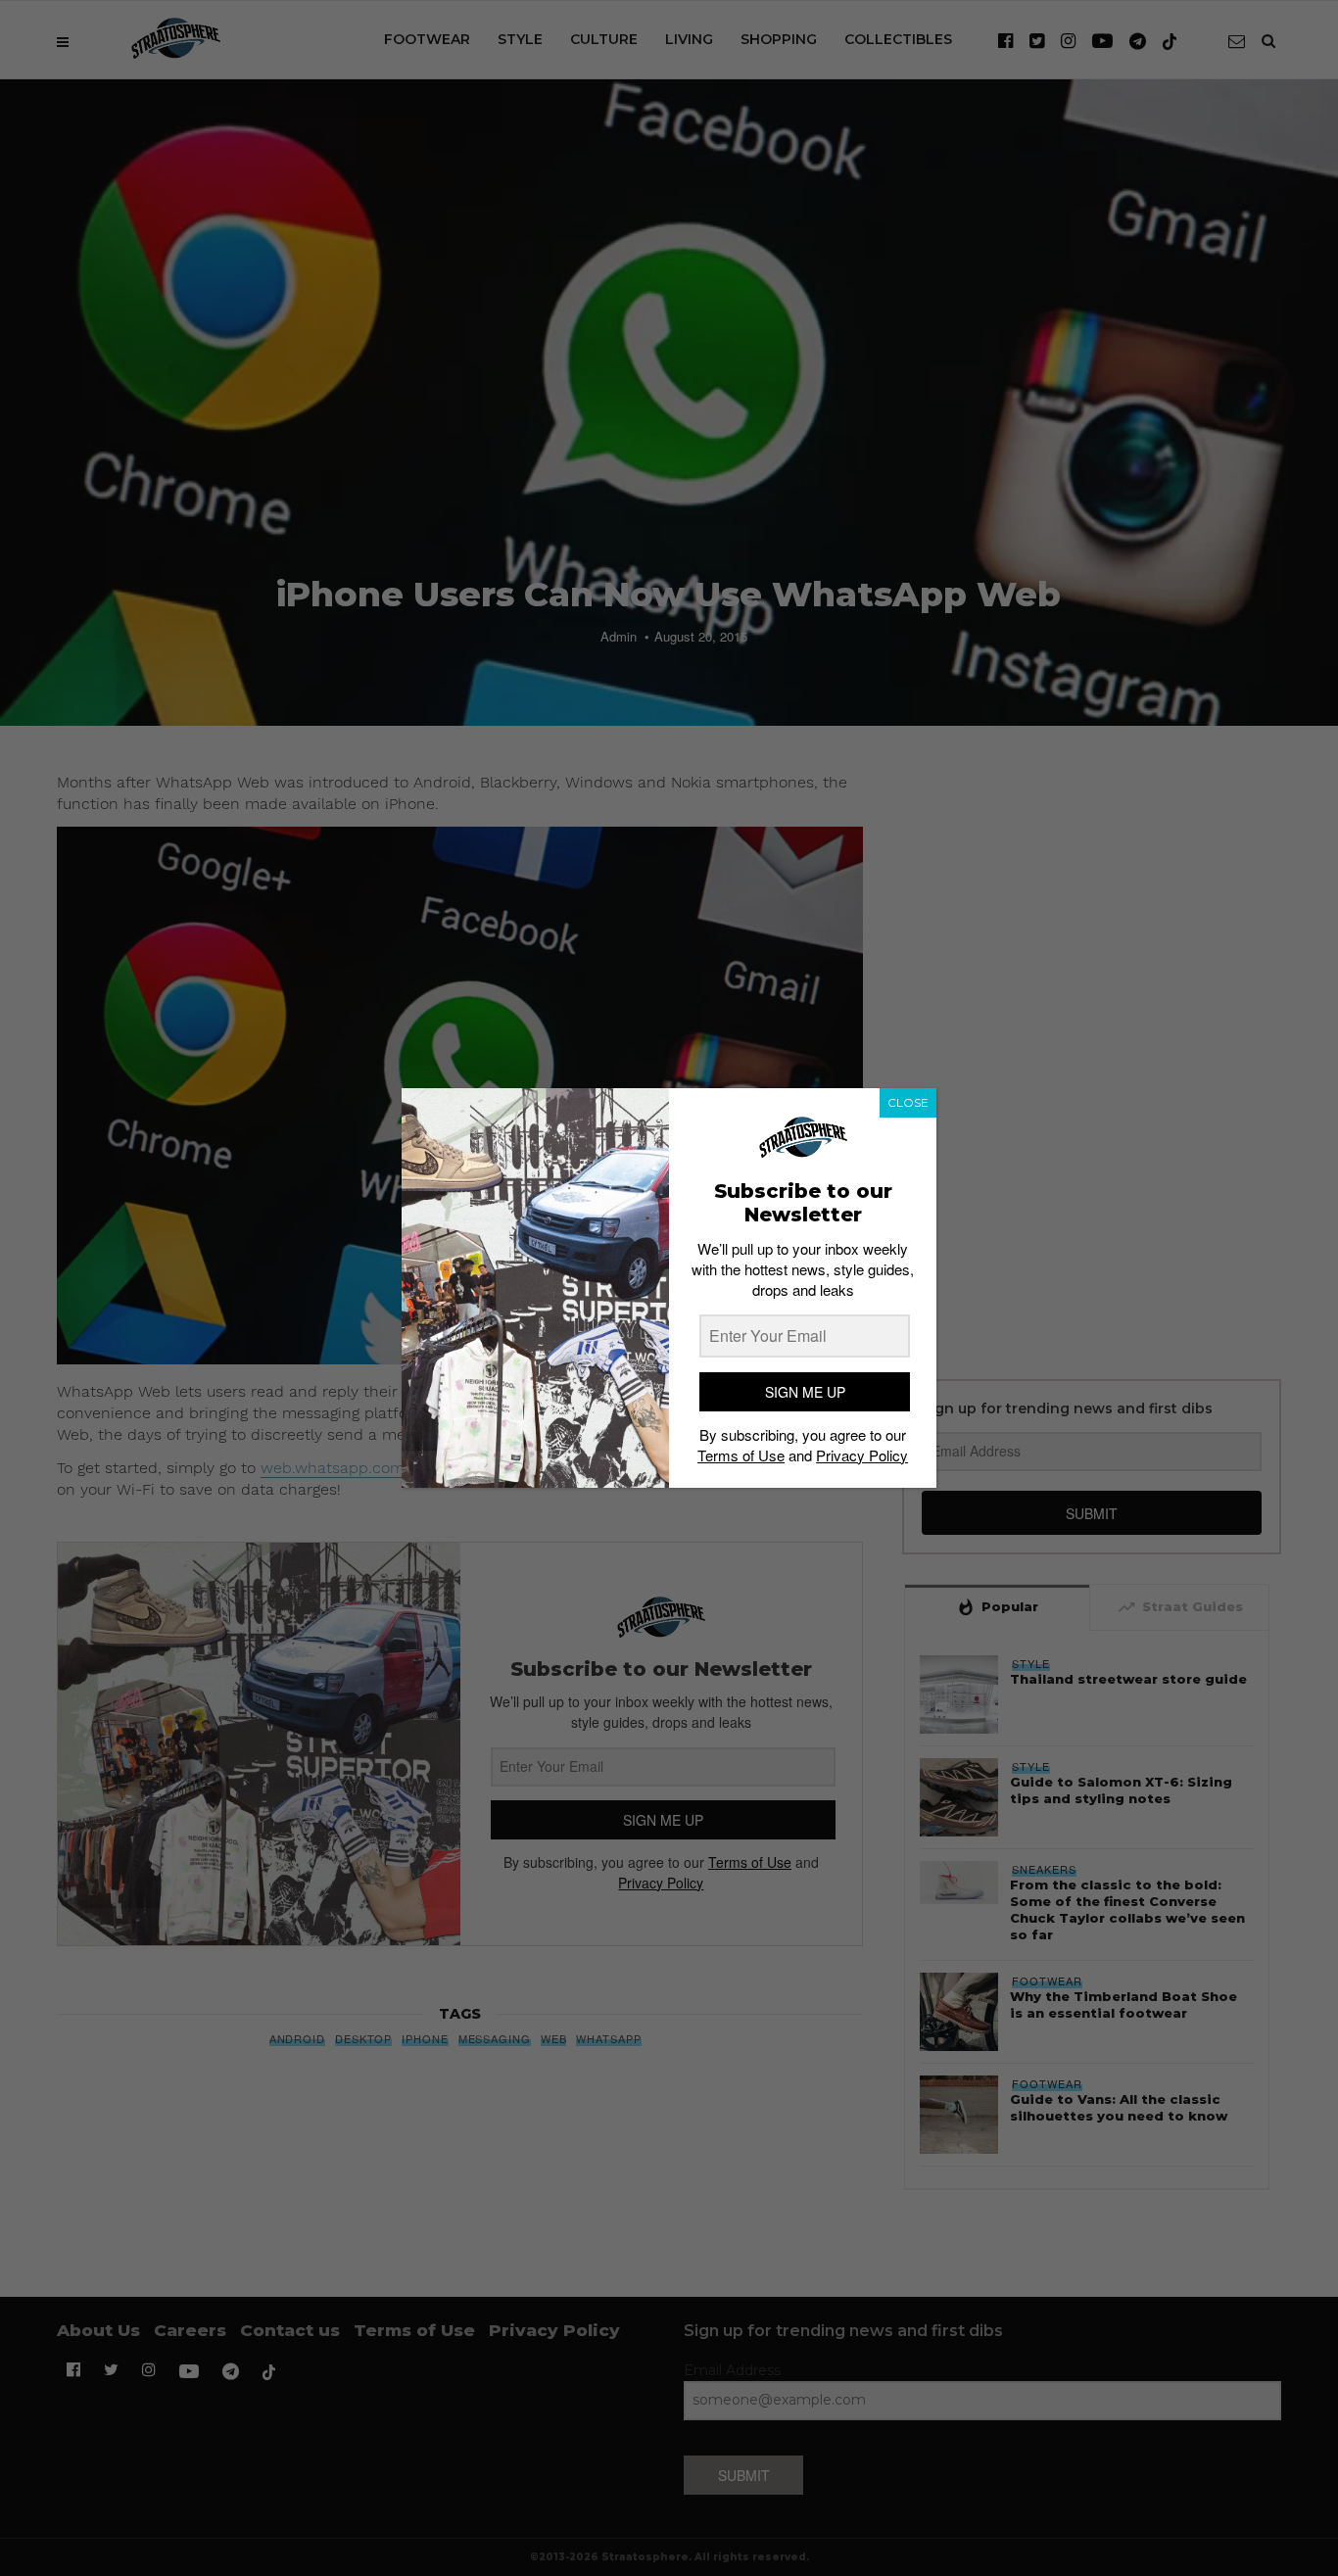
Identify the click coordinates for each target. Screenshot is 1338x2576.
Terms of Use (741, 1455)
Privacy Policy (862, 1455)
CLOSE (908, 1102)
